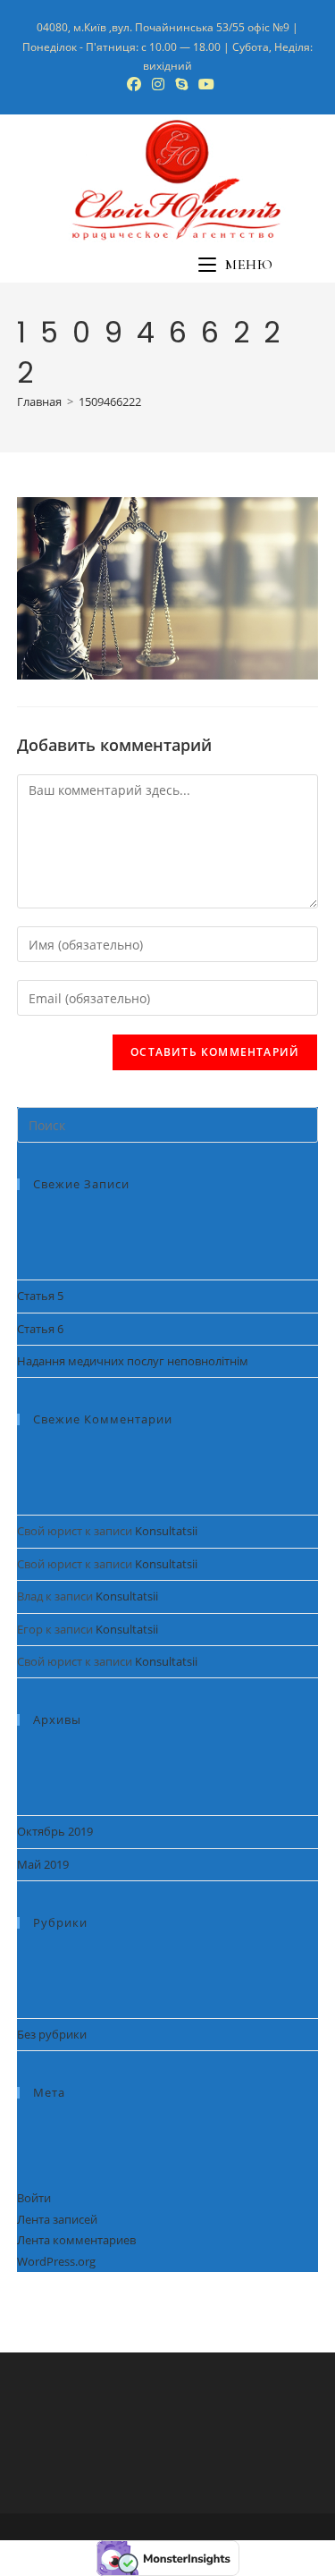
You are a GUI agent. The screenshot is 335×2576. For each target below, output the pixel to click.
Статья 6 (40, 1329)
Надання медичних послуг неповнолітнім (133, 1361)
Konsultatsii (166, 1531)
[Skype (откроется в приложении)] (181, 84)
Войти (34, 2198)
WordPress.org (56, 2261)
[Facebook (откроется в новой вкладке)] (134, 84)
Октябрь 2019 (55, 1831)
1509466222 (110, 401)
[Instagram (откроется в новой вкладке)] (158, 84)
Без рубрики (52, 2034)
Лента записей (57, 2219)
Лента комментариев (76, 2240)
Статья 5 (40, 1296)
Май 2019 (43, 1864)
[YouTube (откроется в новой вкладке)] (204, 84)
